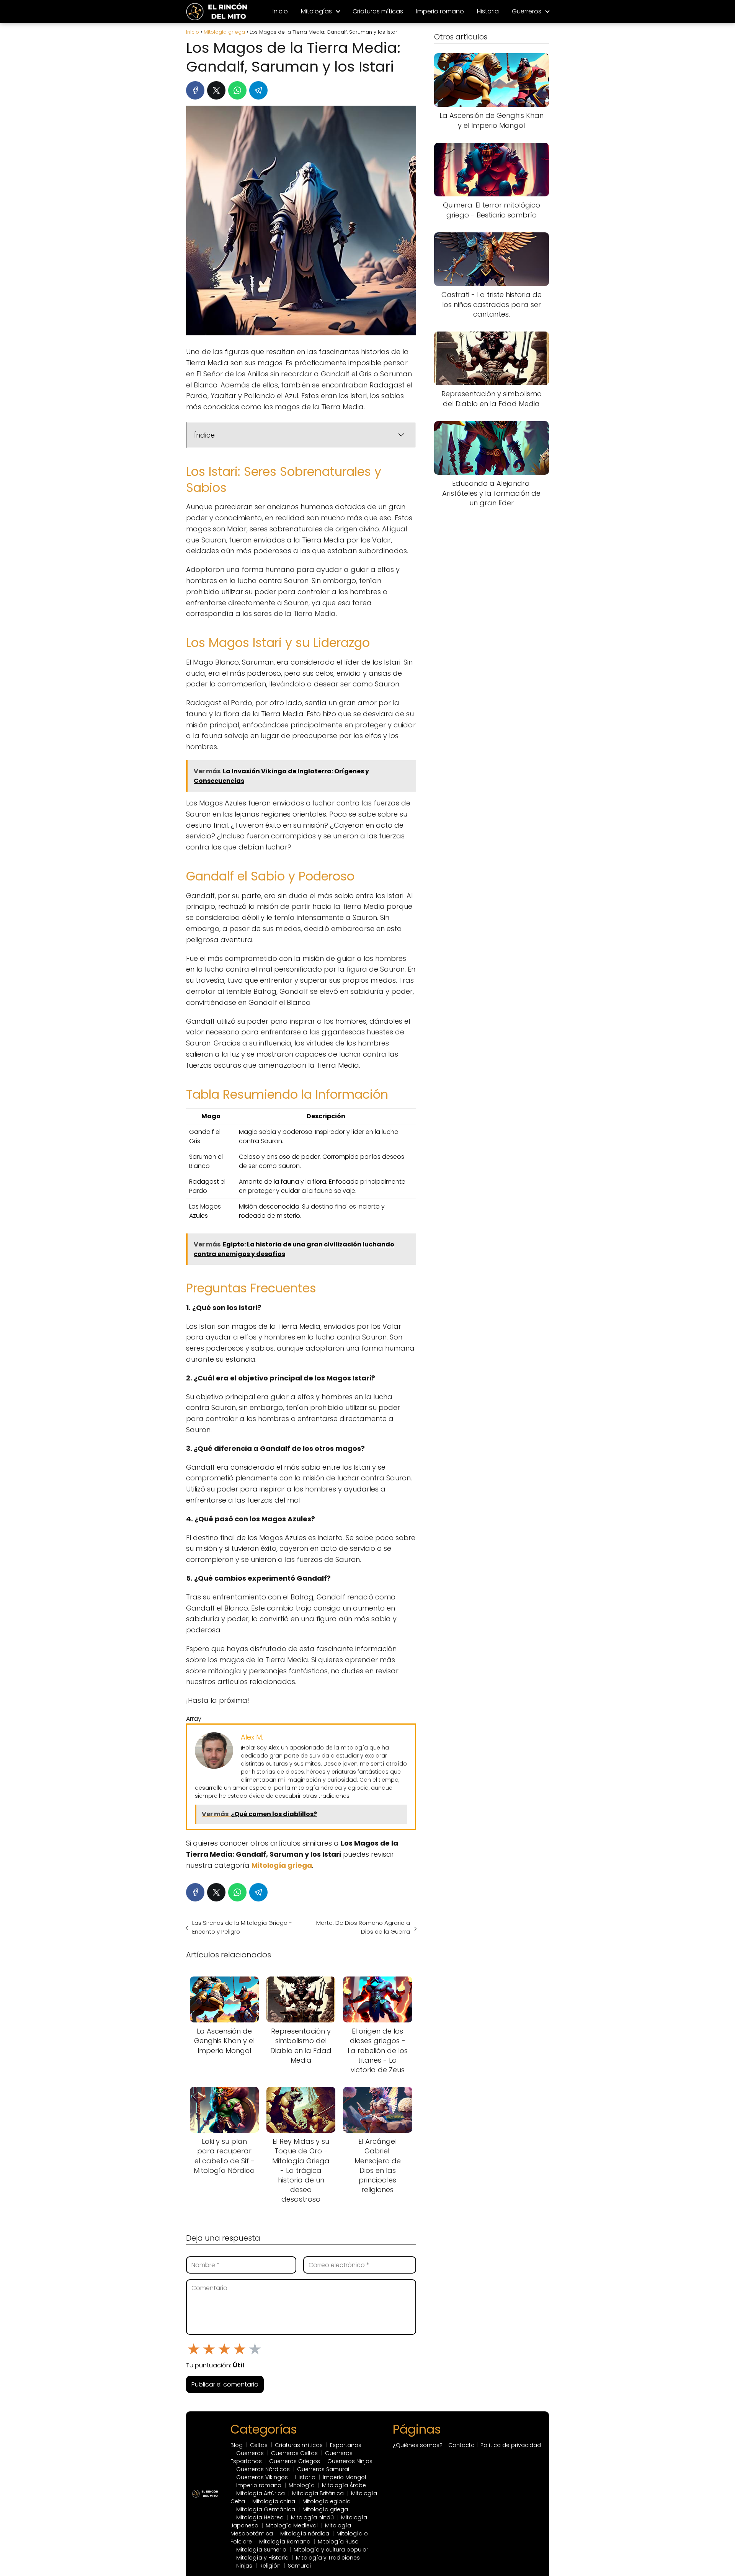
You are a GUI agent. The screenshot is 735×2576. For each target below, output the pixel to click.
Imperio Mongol (344, 2477)
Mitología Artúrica (261, 2493)
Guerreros (527, 11)
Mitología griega (325, 2509)
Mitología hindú (312, 2517)
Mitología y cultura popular (331, 2550)
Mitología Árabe (344, 2485)
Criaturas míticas (378, 11)
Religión (270, 2566)
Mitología (302, 2485)
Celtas (259, 2445)
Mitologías (316, 11)
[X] (216, 90)
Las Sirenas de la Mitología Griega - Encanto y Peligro (242, 1927)
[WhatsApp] (237, 90)
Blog (237, 2445)
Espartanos (346, 2445)
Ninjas (244, 2566)
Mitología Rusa (338, 2542)
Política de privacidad (511, 2445)
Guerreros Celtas (294, 2453)
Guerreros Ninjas (350, 2461)
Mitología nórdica (305, 2534)
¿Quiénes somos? (418, 2445)
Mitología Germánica (266, 2509)
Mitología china (274, 2501)
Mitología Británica (318, 2493)
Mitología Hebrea (260, 2517)
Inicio (280, 11)
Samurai (299, 2566)
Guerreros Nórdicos (263, 2469)
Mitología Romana (285, 2542)
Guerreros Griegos (295, 2461)
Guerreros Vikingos (262, 2477)
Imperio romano (440, 11)
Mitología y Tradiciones (328, 2558)
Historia (488, 11)
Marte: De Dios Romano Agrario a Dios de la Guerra (363, 1927)
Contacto (461, 2445)
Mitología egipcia (327, 2501)
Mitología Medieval (292, 2525)
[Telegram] (258, 90)
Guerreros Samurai (323, 2469)
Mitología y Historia (262, 2558)
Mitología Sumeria (261, 2550)
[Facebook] (195, 90)
